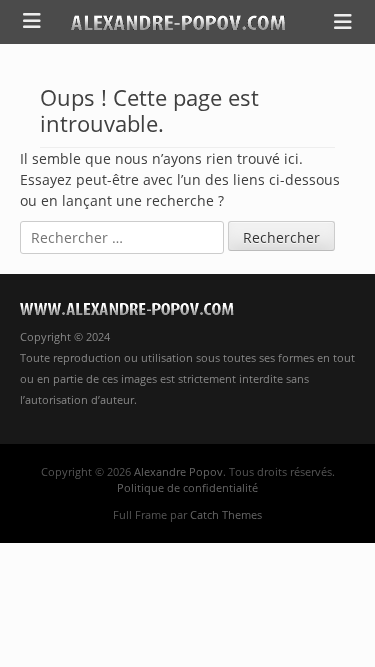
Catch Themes (226, 514)
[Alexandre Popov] (178, 22)
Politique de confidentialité (187, 487)
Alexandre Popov (178, 471)
